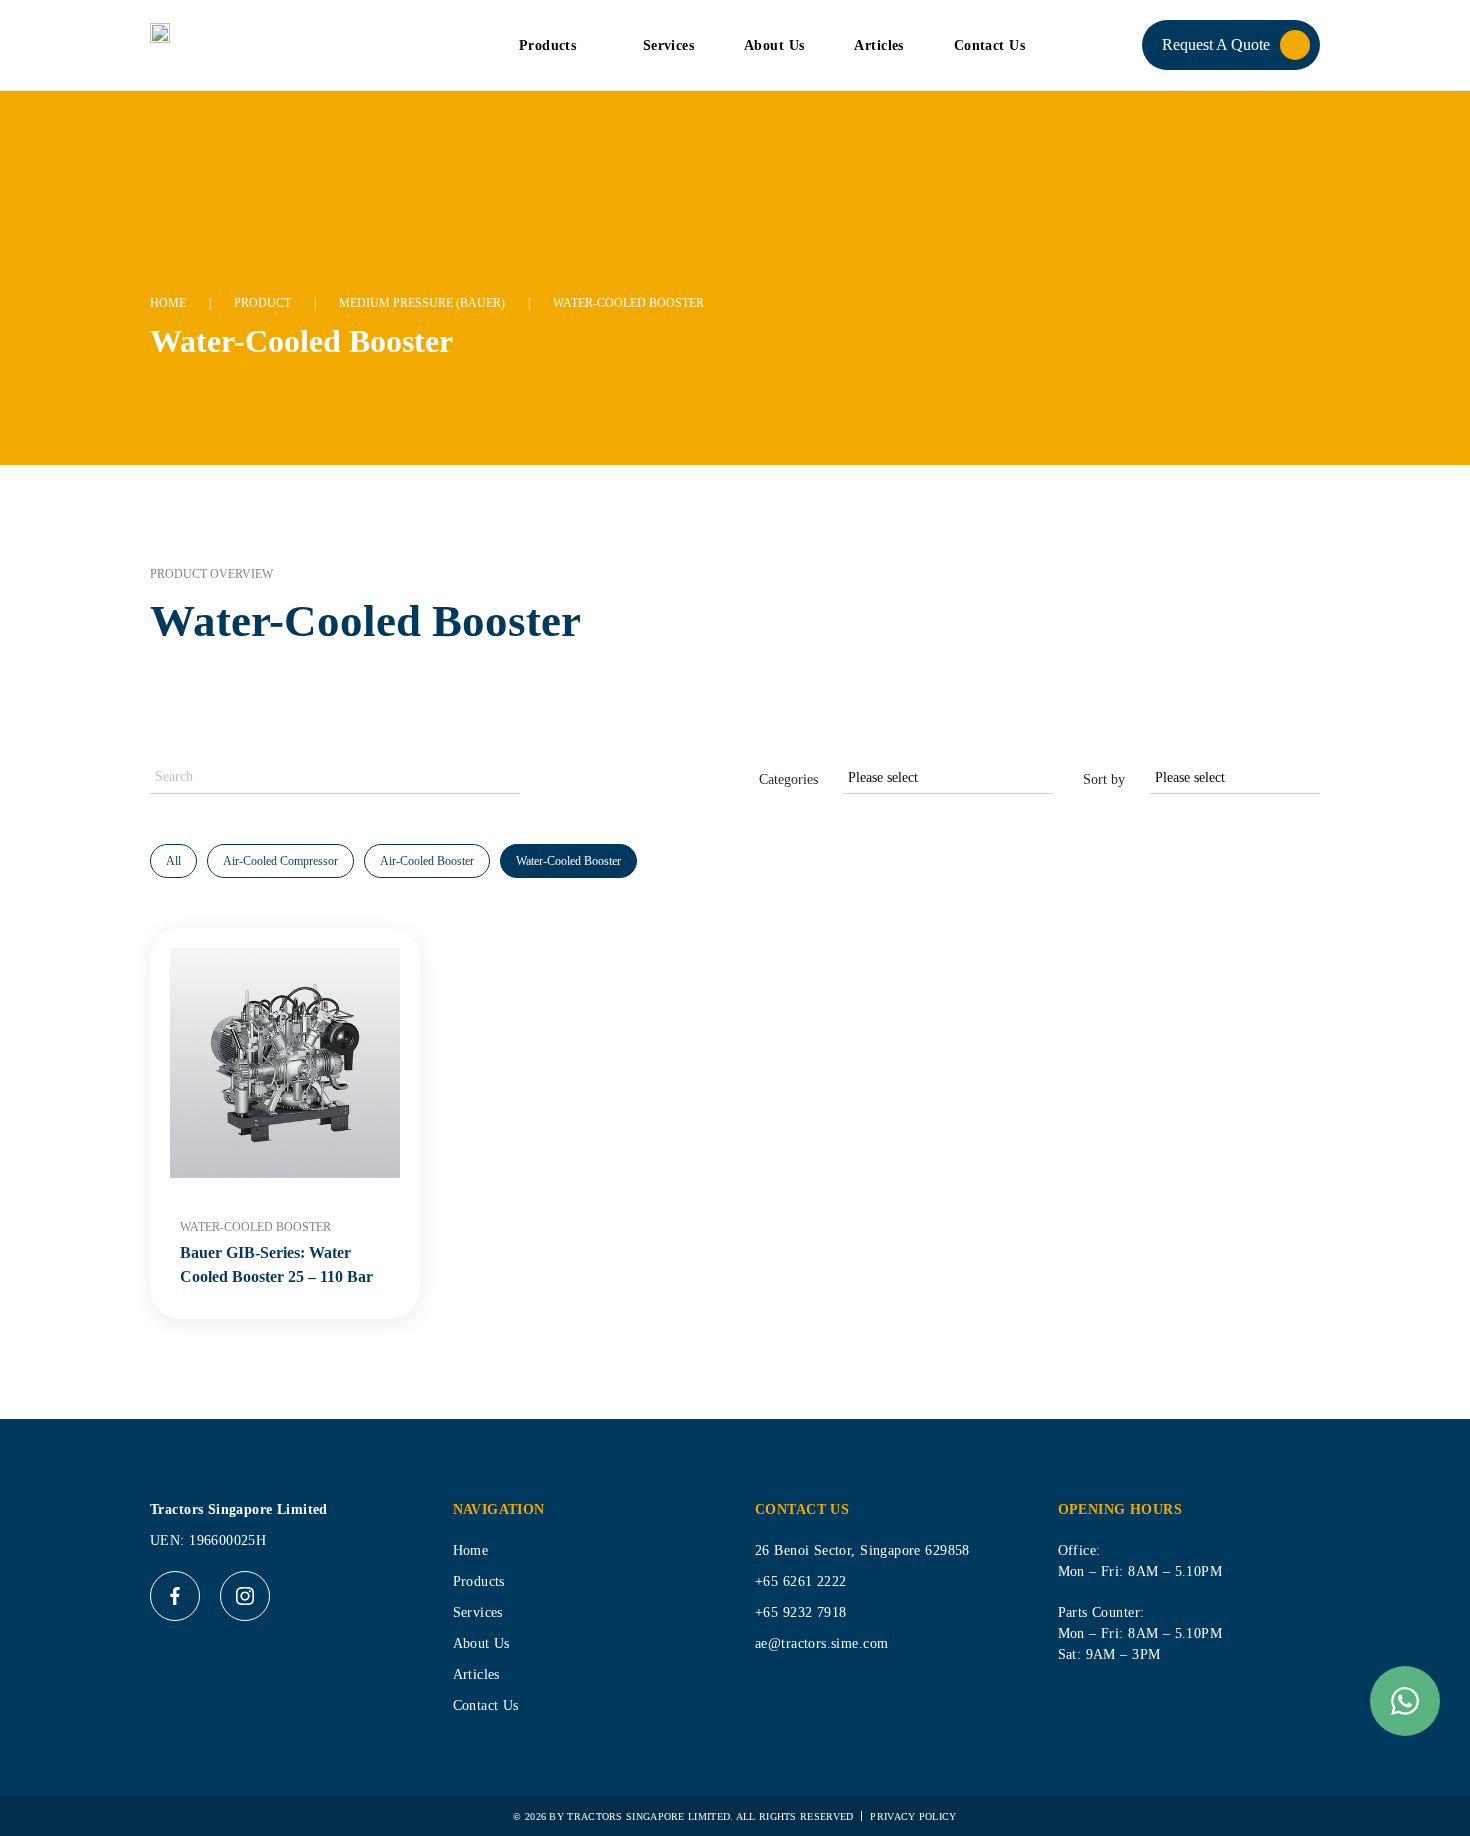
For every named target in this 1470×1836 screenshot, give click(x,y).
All (173, 861)
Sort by (1104, 779)
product (262, 303)
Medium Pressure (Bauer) (422, 303)
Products (547, 45)
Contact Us (989, 45)
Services (668, 45)
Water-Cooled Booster (568, 861)
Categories (788, 779)
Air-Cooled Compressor (280, 861)
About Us (774, 45)
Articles (878, 45)
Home (168, 303)
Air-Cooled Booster (427, 861)
